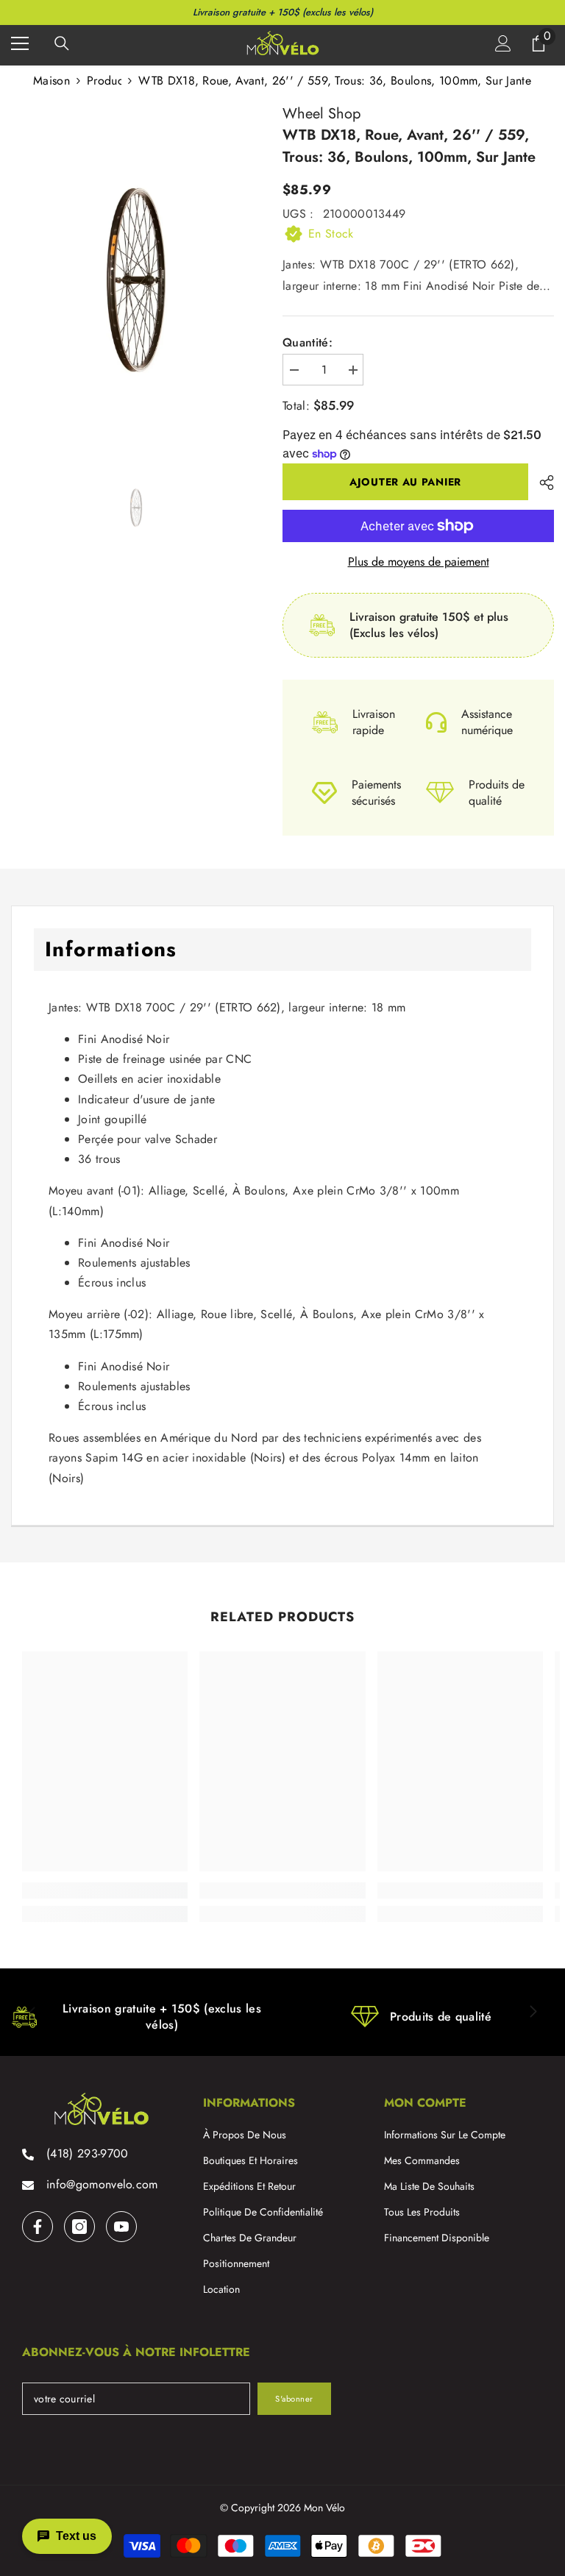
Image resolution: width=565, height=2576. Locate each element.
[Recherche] (62, 43)
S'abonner (294, 2399)
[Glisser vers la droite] (533, 2013)
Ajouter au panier (405, 482)
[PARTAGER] (541, 483)
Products (104, 81)
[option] (136, 281)
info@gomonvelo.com (102, 2184)
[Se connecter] (503, 43)
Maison (51, 81)
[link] (105, 1890)
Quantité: (308, 343)
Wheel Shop (321, 114)
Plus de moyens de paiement (419, 562)
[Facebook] (38, 2227)
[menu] (20, 43)
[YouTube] (121, 2227)
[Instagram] (79, 2227)
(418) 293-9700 (87, 2153)
